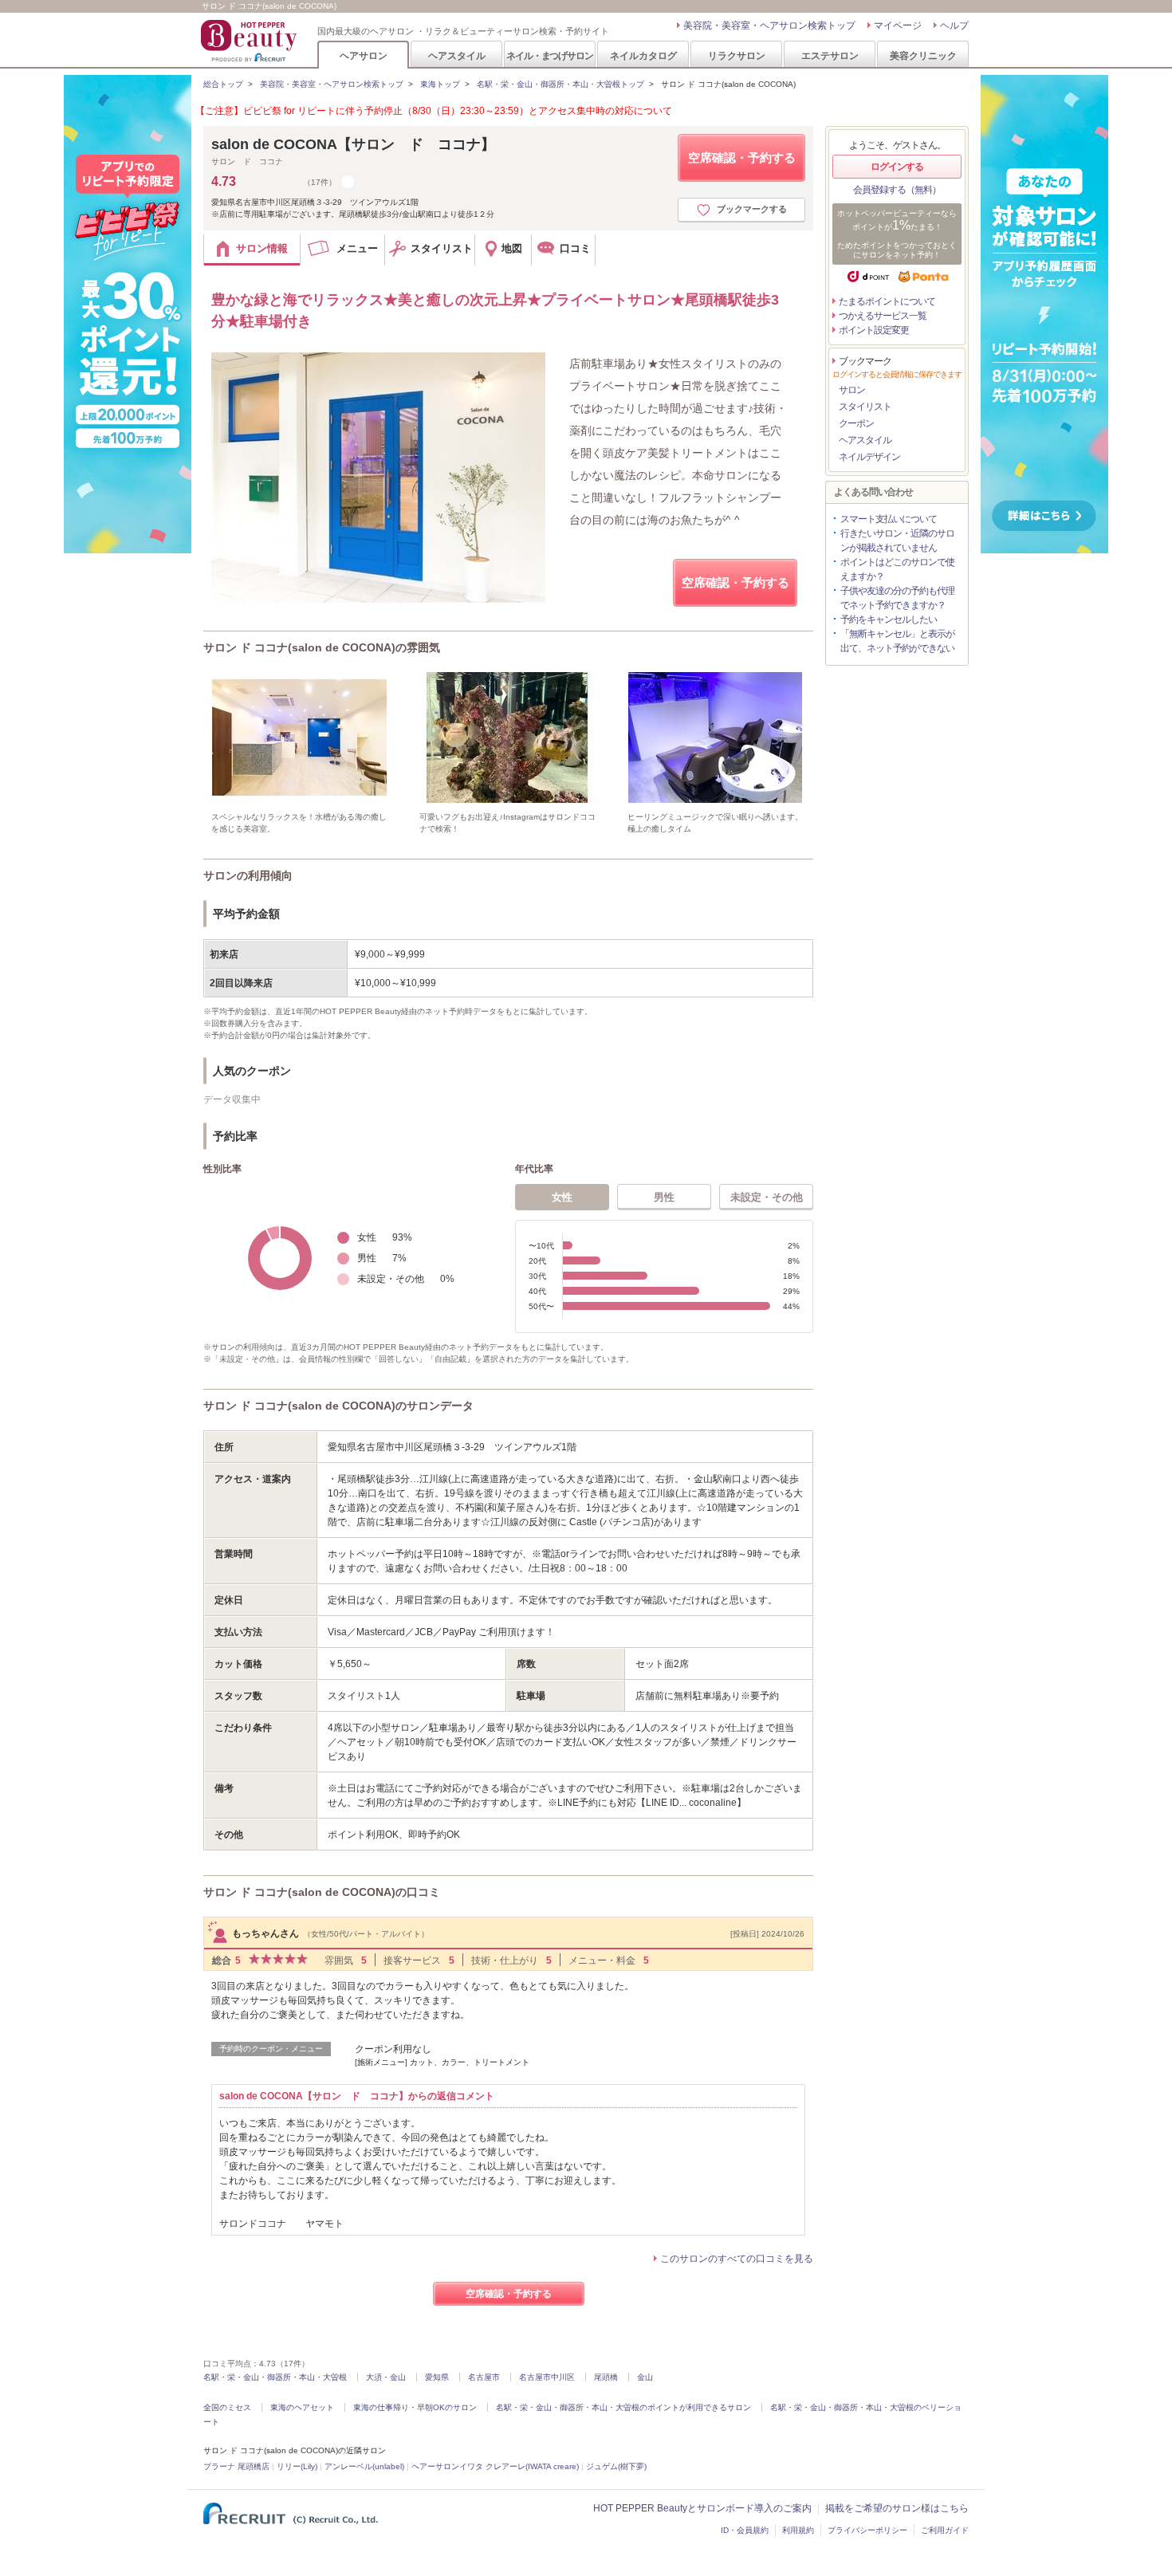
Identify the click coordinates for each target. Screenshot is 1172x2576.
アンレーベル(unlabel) (364, 2466)
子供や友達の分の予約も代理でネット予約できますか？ (897, 598)
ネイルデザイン (869, 457)
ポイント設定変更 (874, 330)
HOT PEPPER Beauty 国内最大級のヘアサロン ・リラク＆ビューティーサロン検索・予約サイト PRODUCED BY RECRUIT (250, 41)
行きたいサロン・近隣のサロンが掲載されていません (897, 541)
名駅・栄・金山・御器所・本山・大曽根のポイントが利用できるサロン (623, 2407)
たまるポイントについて (887, 301)
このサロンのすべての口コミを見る (737, 2259)
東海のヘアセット (302, 2407)
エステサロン (830, 55)
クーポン (856, 423)
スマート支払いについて (889, 519)
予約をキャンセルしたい (889, 619)
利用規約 (798, 2530)
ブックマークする (752, 209)
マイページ (898, 26)
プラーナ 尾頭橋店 (236, 2466)
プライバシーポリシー (867, 2530)
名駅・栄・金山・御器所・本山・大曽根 (275, 2377)
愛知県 (437, 2377)
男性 (664, 1197)
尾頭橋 (606, 2377)
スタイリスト (865, 407)
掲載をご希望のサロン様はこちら (897, 2508)
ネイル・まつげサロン (549, 55)
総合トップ (223, 84)
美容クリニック (923, 55)
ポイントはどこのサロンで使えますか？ (897, 569)
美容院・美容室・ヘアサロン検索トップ (769, 26)
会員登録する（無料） (897, 190)
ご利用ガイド (945, 2530)
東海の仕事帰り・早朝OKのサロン (415, 2407)
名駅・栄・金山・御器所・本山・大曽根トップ (560, 84)
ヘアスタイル (457, 55)
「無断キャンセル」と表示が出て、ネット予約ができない (897, 641)
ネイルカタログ (643, 55)
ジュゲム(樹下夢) (616, 2466)
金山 (645, 2377)
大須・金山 (386, 2377)
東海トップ (440, 84)
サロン (852, 390)
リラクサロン (737, 55)
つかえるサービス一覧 (883, 316)
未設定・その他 (767, 1197)
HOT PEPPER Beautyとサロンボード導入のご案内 (702, 2508)
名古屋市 (484, 2377)
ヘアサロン (364, 55)
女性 (562, 1197)
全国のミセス (227, 2407)
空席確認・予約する (742, 157)
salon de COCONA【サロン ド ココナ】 (353, 144)
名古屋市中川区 (547, 2377)
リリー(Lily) (297, 2466)
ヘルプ (954, 26)
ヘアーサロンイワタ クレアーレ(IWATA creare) (495, 2466)
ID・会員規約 (745, 2530)
